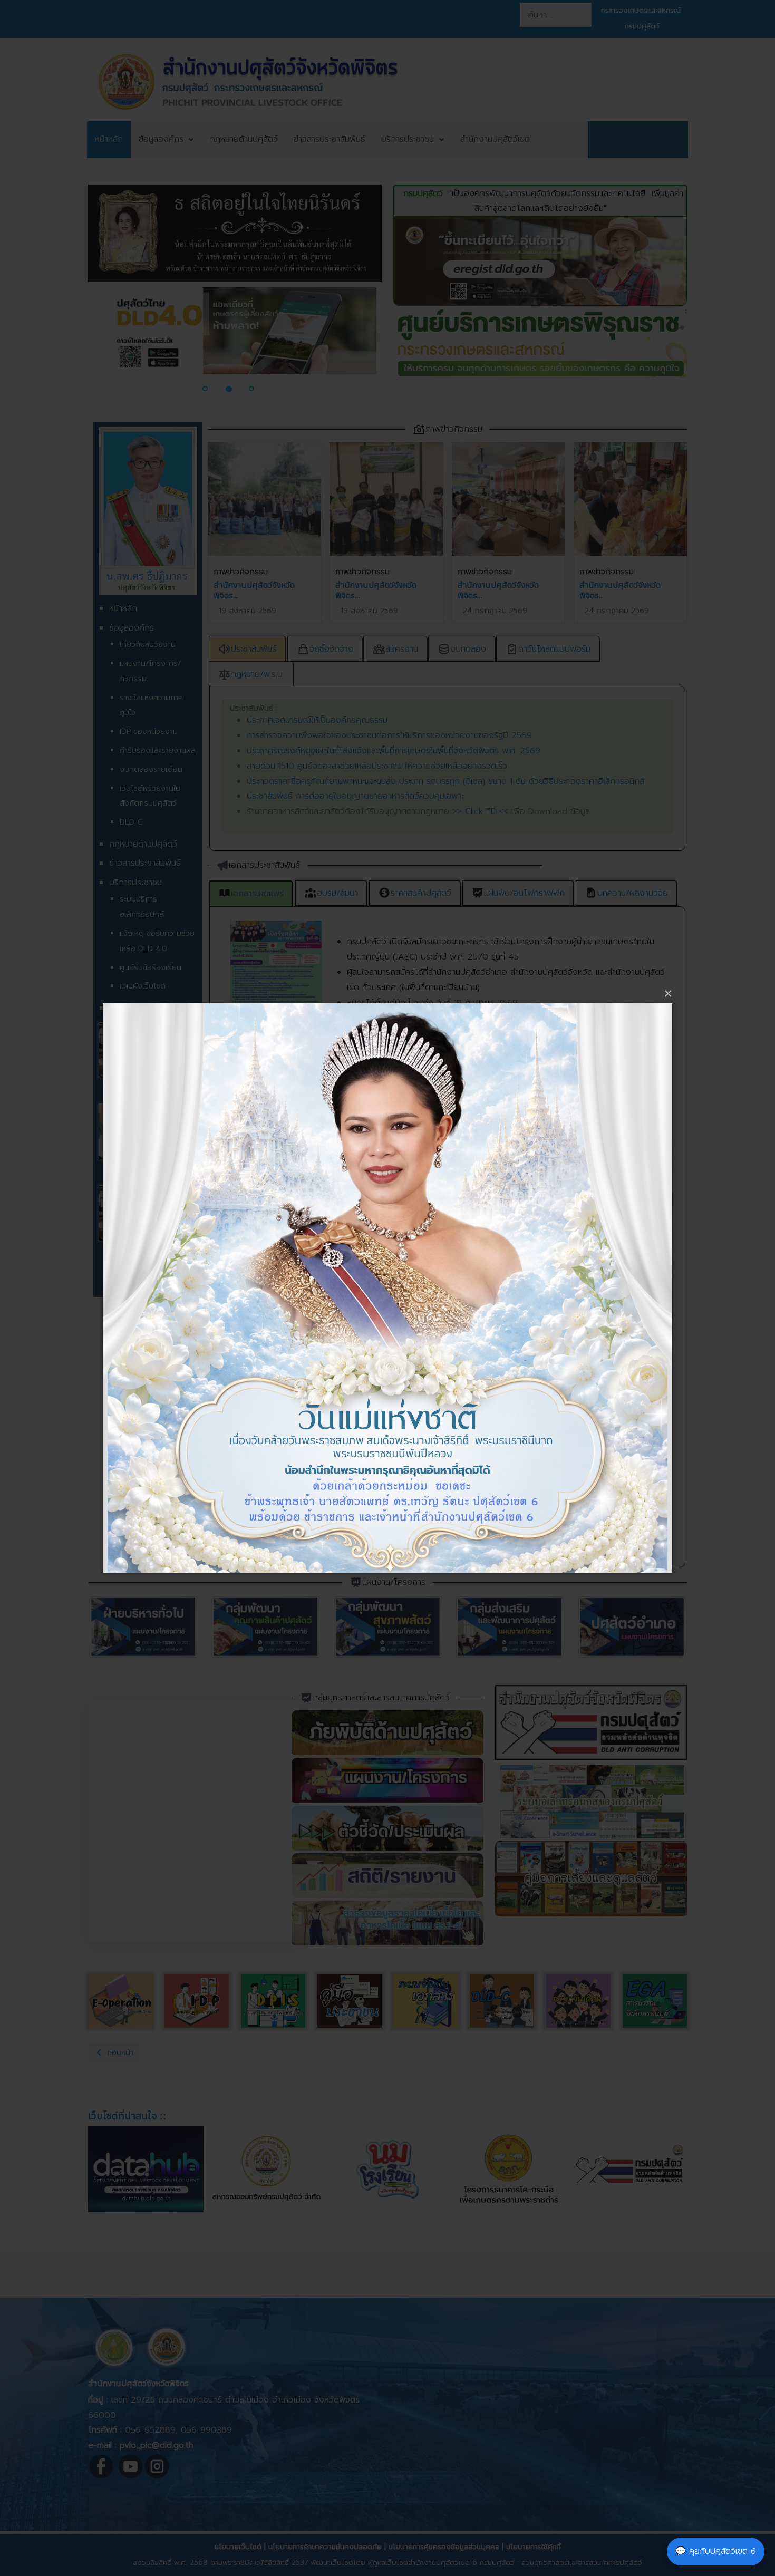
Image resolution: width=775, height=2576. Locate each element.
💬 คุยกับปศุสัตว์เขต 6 (716, 2551)
